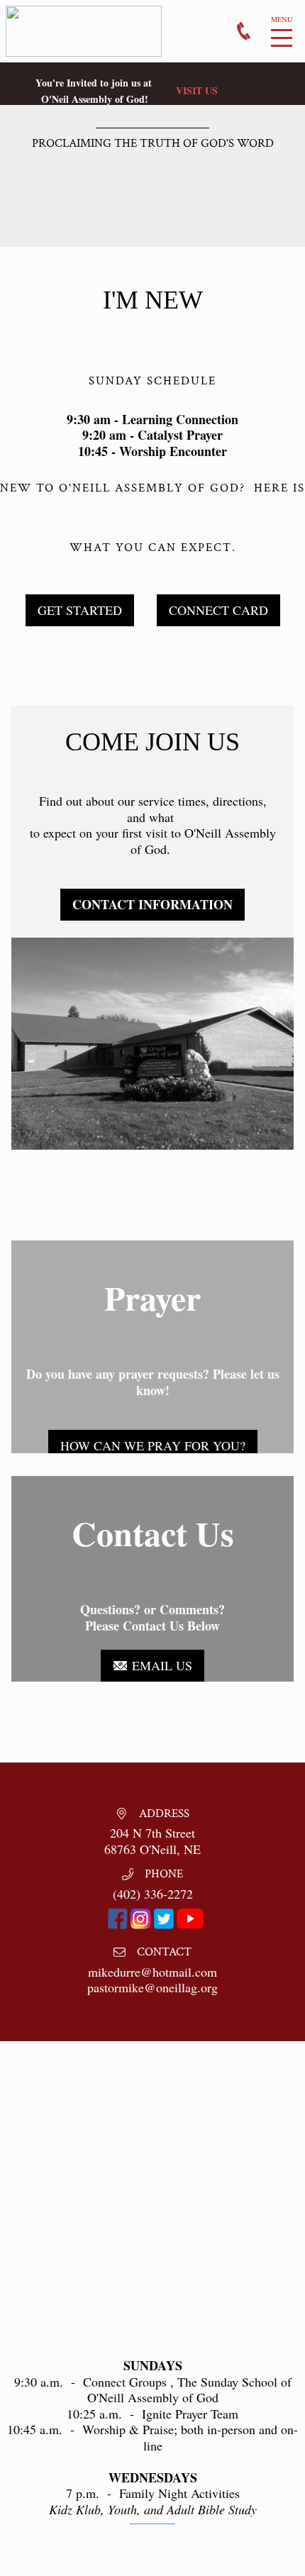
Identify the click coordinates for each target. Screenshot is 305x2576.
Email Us (160, 1665)
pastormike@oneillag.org (152, 1987)
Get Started (80, 610)
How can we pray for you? (153, 1445)
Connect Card (218, 610)
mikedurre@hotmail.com (152, 1972)
